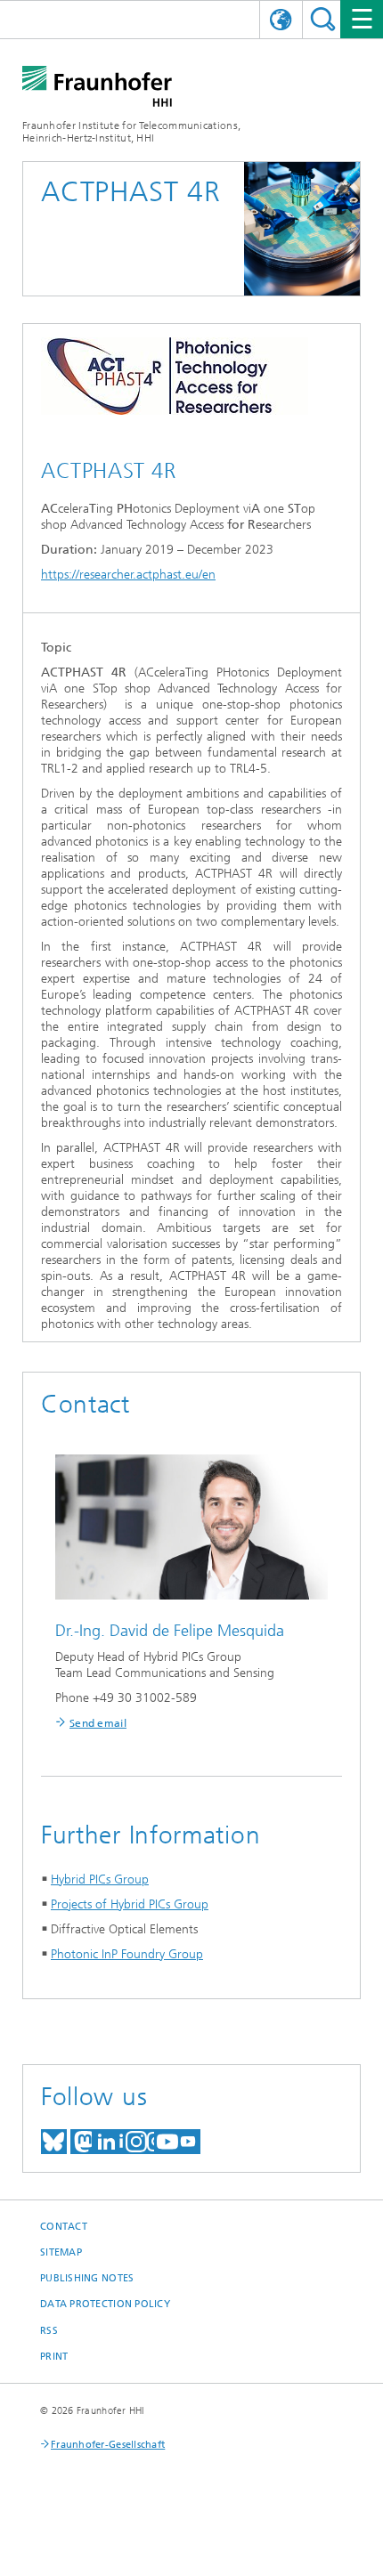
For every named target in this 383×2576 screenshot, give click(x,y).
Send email (98, 1723)
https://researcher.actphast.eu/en (128, 575)
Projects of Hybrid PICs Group (130, 1904)
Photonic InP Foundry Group (127, 1954)
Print (54, 2357)
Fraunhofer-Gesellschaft (108, 2445)
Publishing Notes (87, 2278)
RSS (49, 2331)
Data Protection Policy (105, 2304)
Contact (64, 2227)
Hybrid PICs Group (100, 1879)
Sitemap (61, 2252)
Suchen (323, 19)
